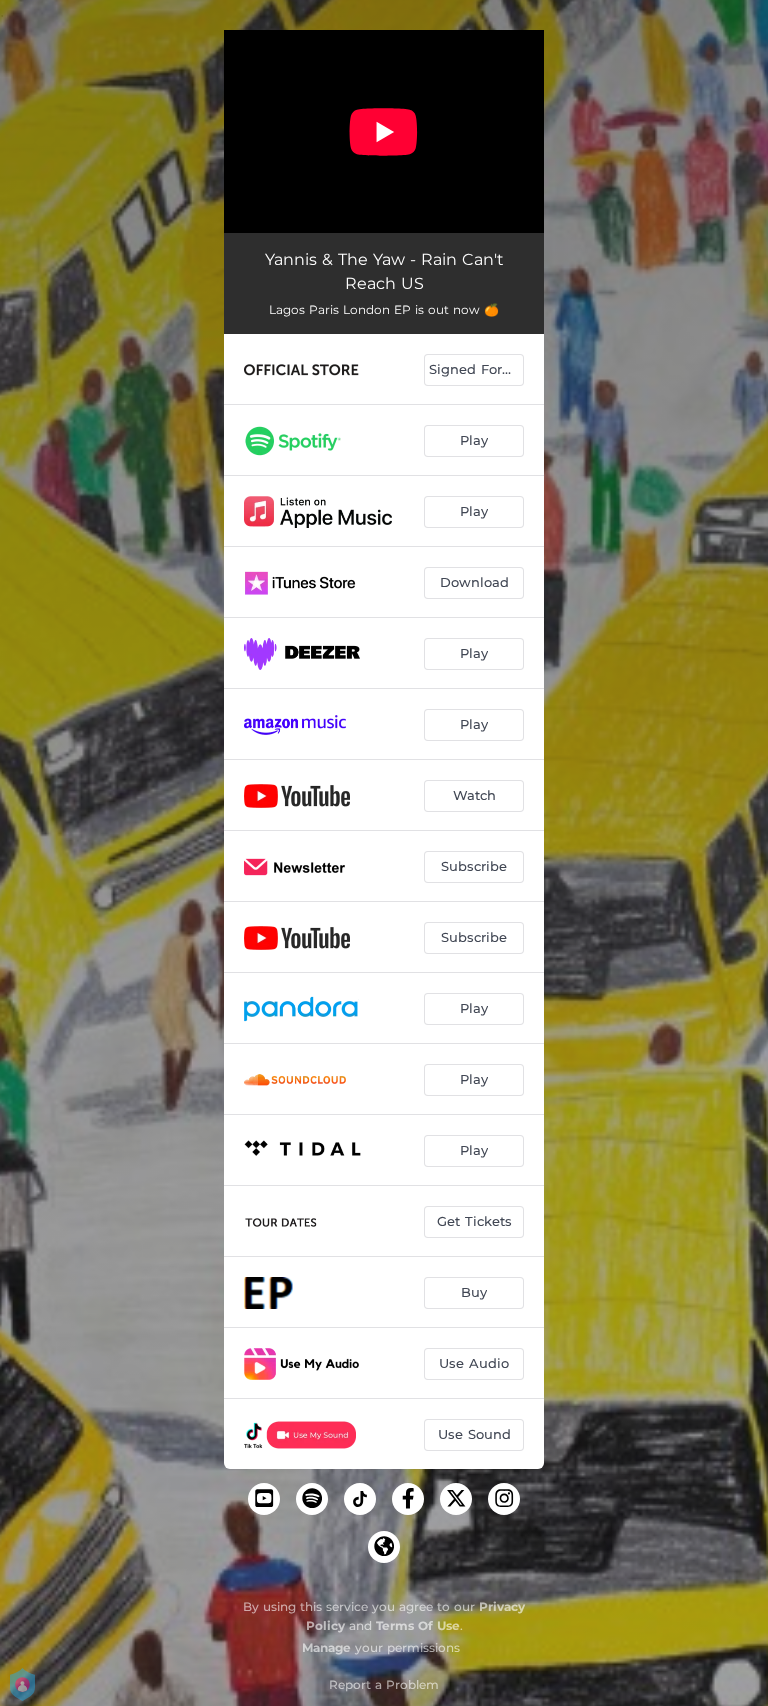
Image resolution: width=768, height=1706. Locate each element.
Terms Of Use (418, 1625)
